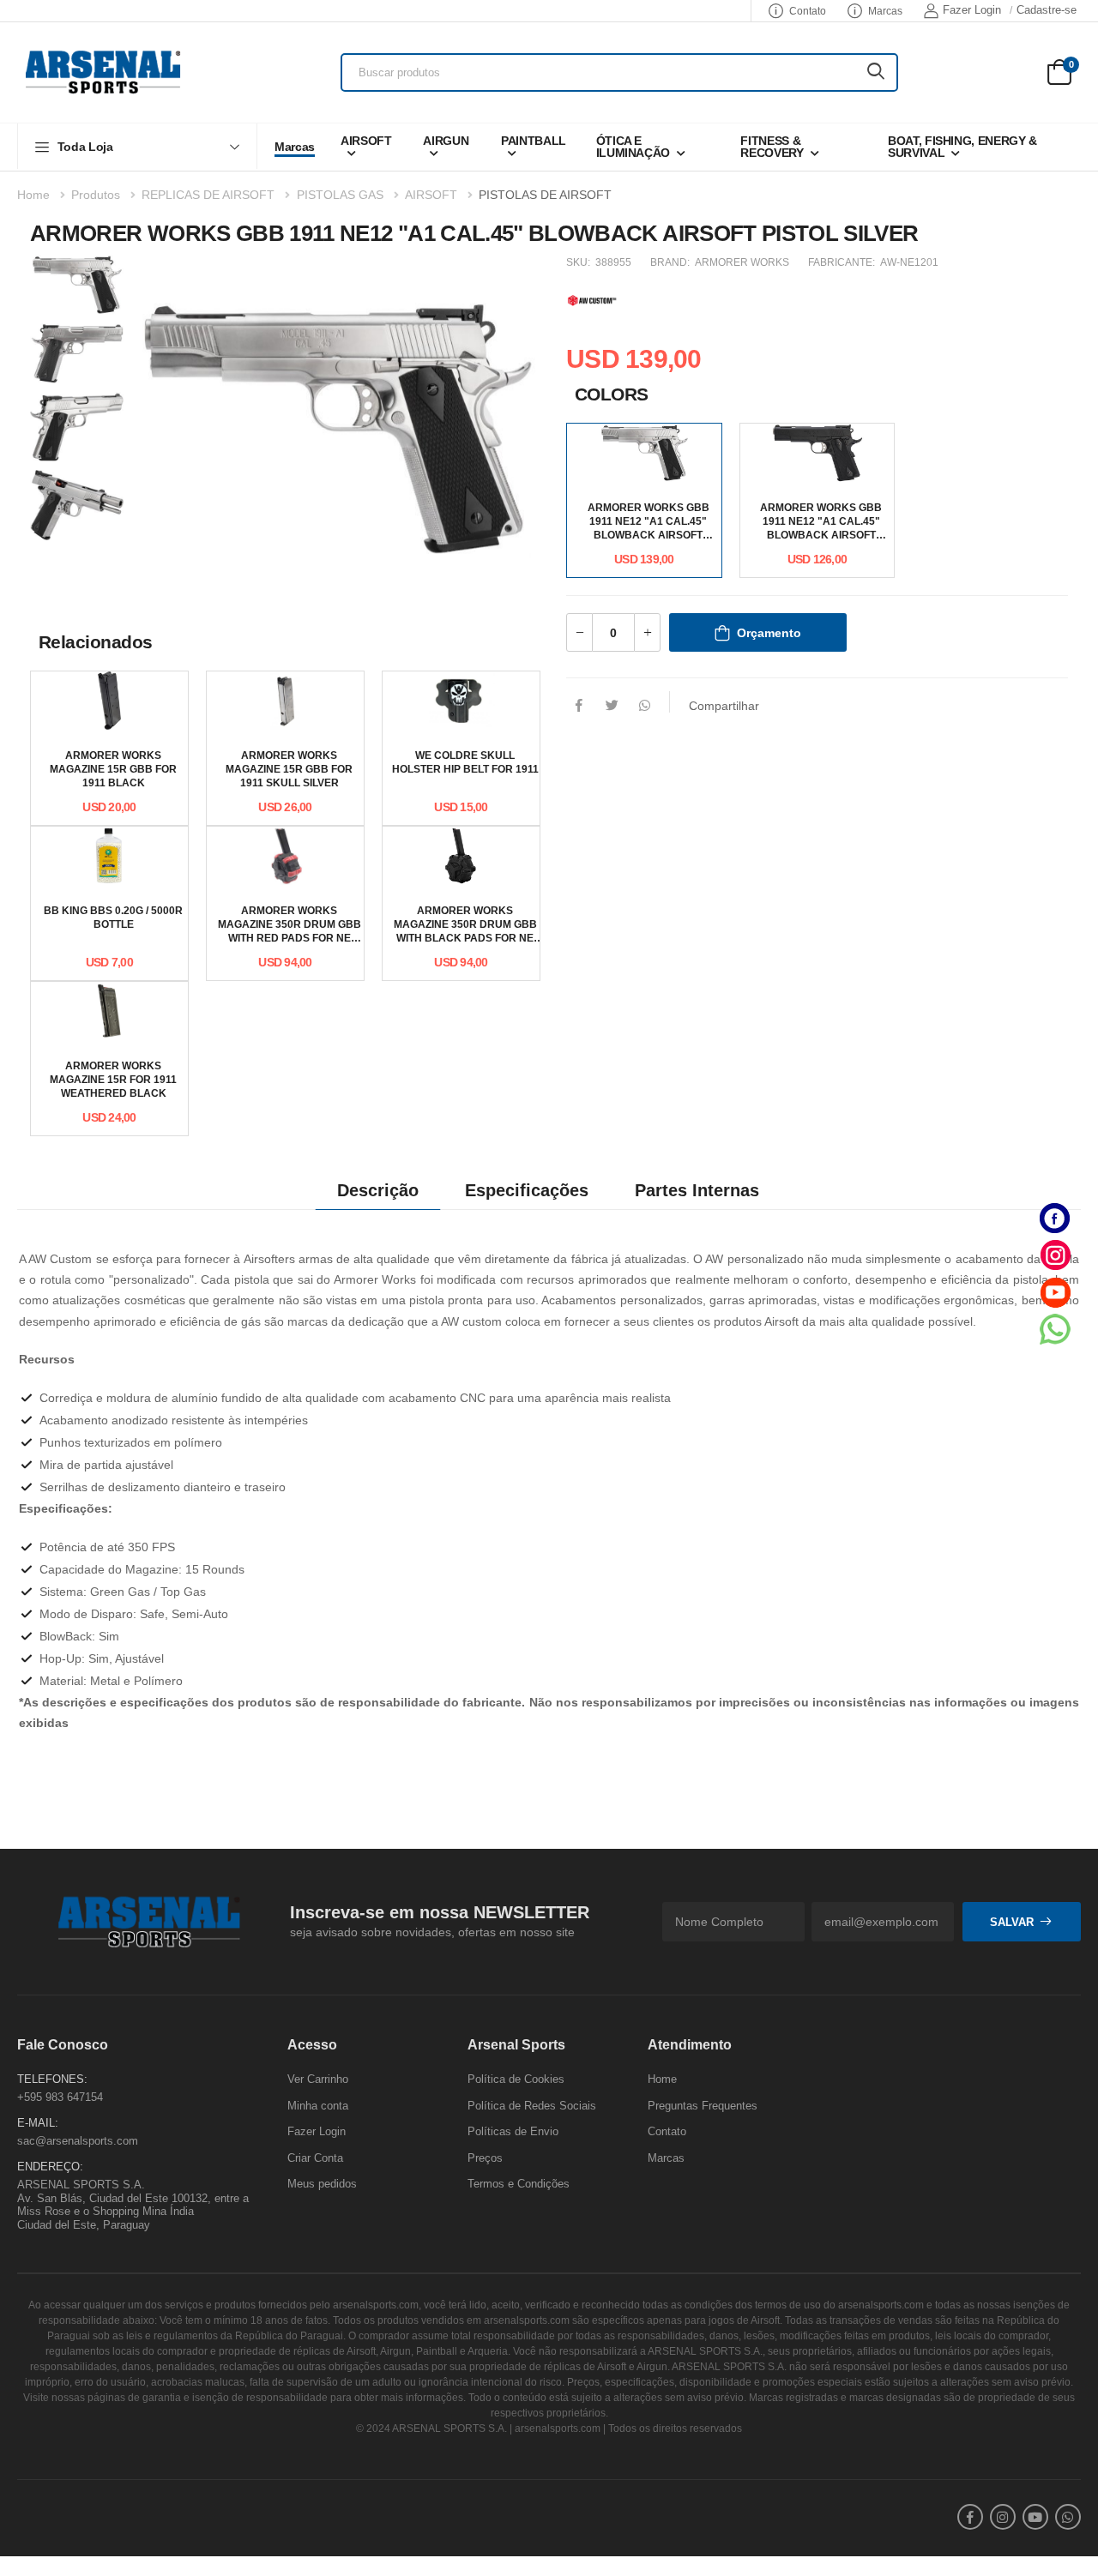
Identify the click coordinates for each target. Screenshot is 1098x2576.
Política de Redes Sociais (532, 2106)
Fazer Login (972, 10)
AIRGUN (446, 141)
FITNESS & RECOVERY (772, 147)
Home (33, 195)
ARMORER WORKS (742, 262)
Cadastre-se (1047, 10)
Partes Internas (697, 1190)
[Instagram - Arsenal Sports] (1055, 1255)
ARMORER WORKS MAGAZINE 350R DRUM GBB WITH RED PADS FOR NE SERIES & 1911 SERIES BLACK (290, 938)
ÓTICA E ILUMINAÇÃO (633, 147)
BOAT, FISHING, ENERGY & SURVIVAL (962, 147)
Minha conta (318, 2106)
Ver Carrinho (318, 2079)
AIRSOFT (366, 141)
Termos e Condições (519, 2185)
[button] (137, 146)
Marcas (885, 11)
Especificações (527, 1190)
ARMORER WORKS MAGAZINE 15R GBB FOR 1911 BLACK (113, 769)
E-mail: (38, 2124)
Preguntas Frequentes (703, 2106)
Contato (808, 11)
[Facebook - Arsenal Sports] (1055, 1218)
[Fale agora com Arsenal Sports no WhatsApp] (1055, 1329)
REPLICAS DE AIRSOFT (208, 195)
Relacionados (96, 642)
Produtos (96, 195)
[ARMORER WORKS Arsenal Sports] (592, 298)
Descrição (378, 1190)
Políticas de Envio (513, 2132)
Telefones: (52, 2079)
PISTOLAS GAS (340, 195)
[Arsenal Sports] (103, 72)
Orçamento (769, 633)
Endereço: (50, 2167)
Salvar (1012, 1922)
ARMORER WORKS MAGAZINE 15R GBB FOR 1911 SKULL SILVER (289, 769)
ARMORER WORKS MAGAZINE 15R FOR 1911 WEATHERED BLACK (113, 1080)
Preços (485, 2158)
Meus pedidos (322, 2185)
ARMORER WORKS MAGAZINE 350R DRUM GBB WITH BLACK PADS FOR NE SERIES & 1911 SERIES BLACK (465, 938)
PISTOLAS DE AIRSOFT (545, 195)
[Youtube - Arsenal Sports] (1055, 1292)
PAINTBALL (534, 141)
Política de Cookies (516, 2079)
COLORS (612, 394)
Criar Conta (315, 2158)
